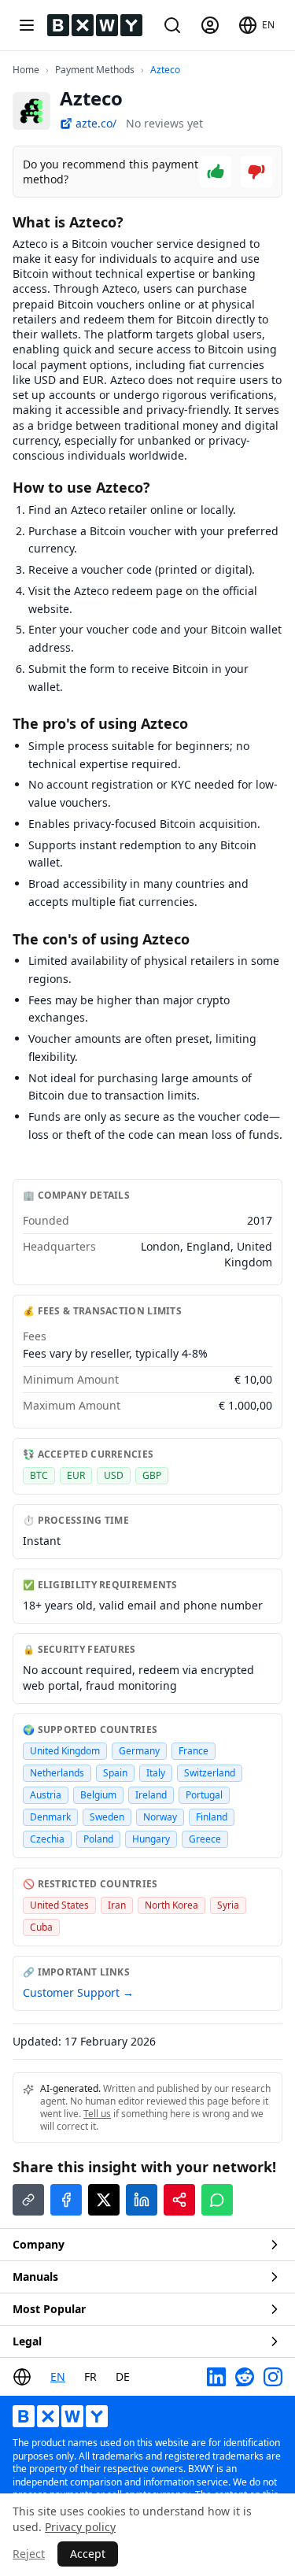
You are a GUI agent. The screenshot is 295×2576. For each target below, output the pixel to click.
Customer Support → (78, 1992)
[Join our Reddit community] (245, 2377)
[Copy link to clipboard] (28, 2200)
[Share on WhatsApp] (217, 2200)
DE (123, 2376)
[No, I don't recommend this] (256, 172)
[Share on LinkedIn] (142, 2200)
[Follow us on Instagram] (273, 2377)
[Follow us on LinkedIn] (216, 2377)
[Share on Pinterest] (179, 2200)
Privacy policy (80, 2527)
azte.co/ (96, 123)
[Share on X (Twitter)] (104, 2200)
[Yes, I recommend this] (216, 172)
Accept (88, 2554)
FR (90, 2376)
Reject (29, 2554)
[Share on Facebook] (66, 2200)
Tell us (97, 2114)
